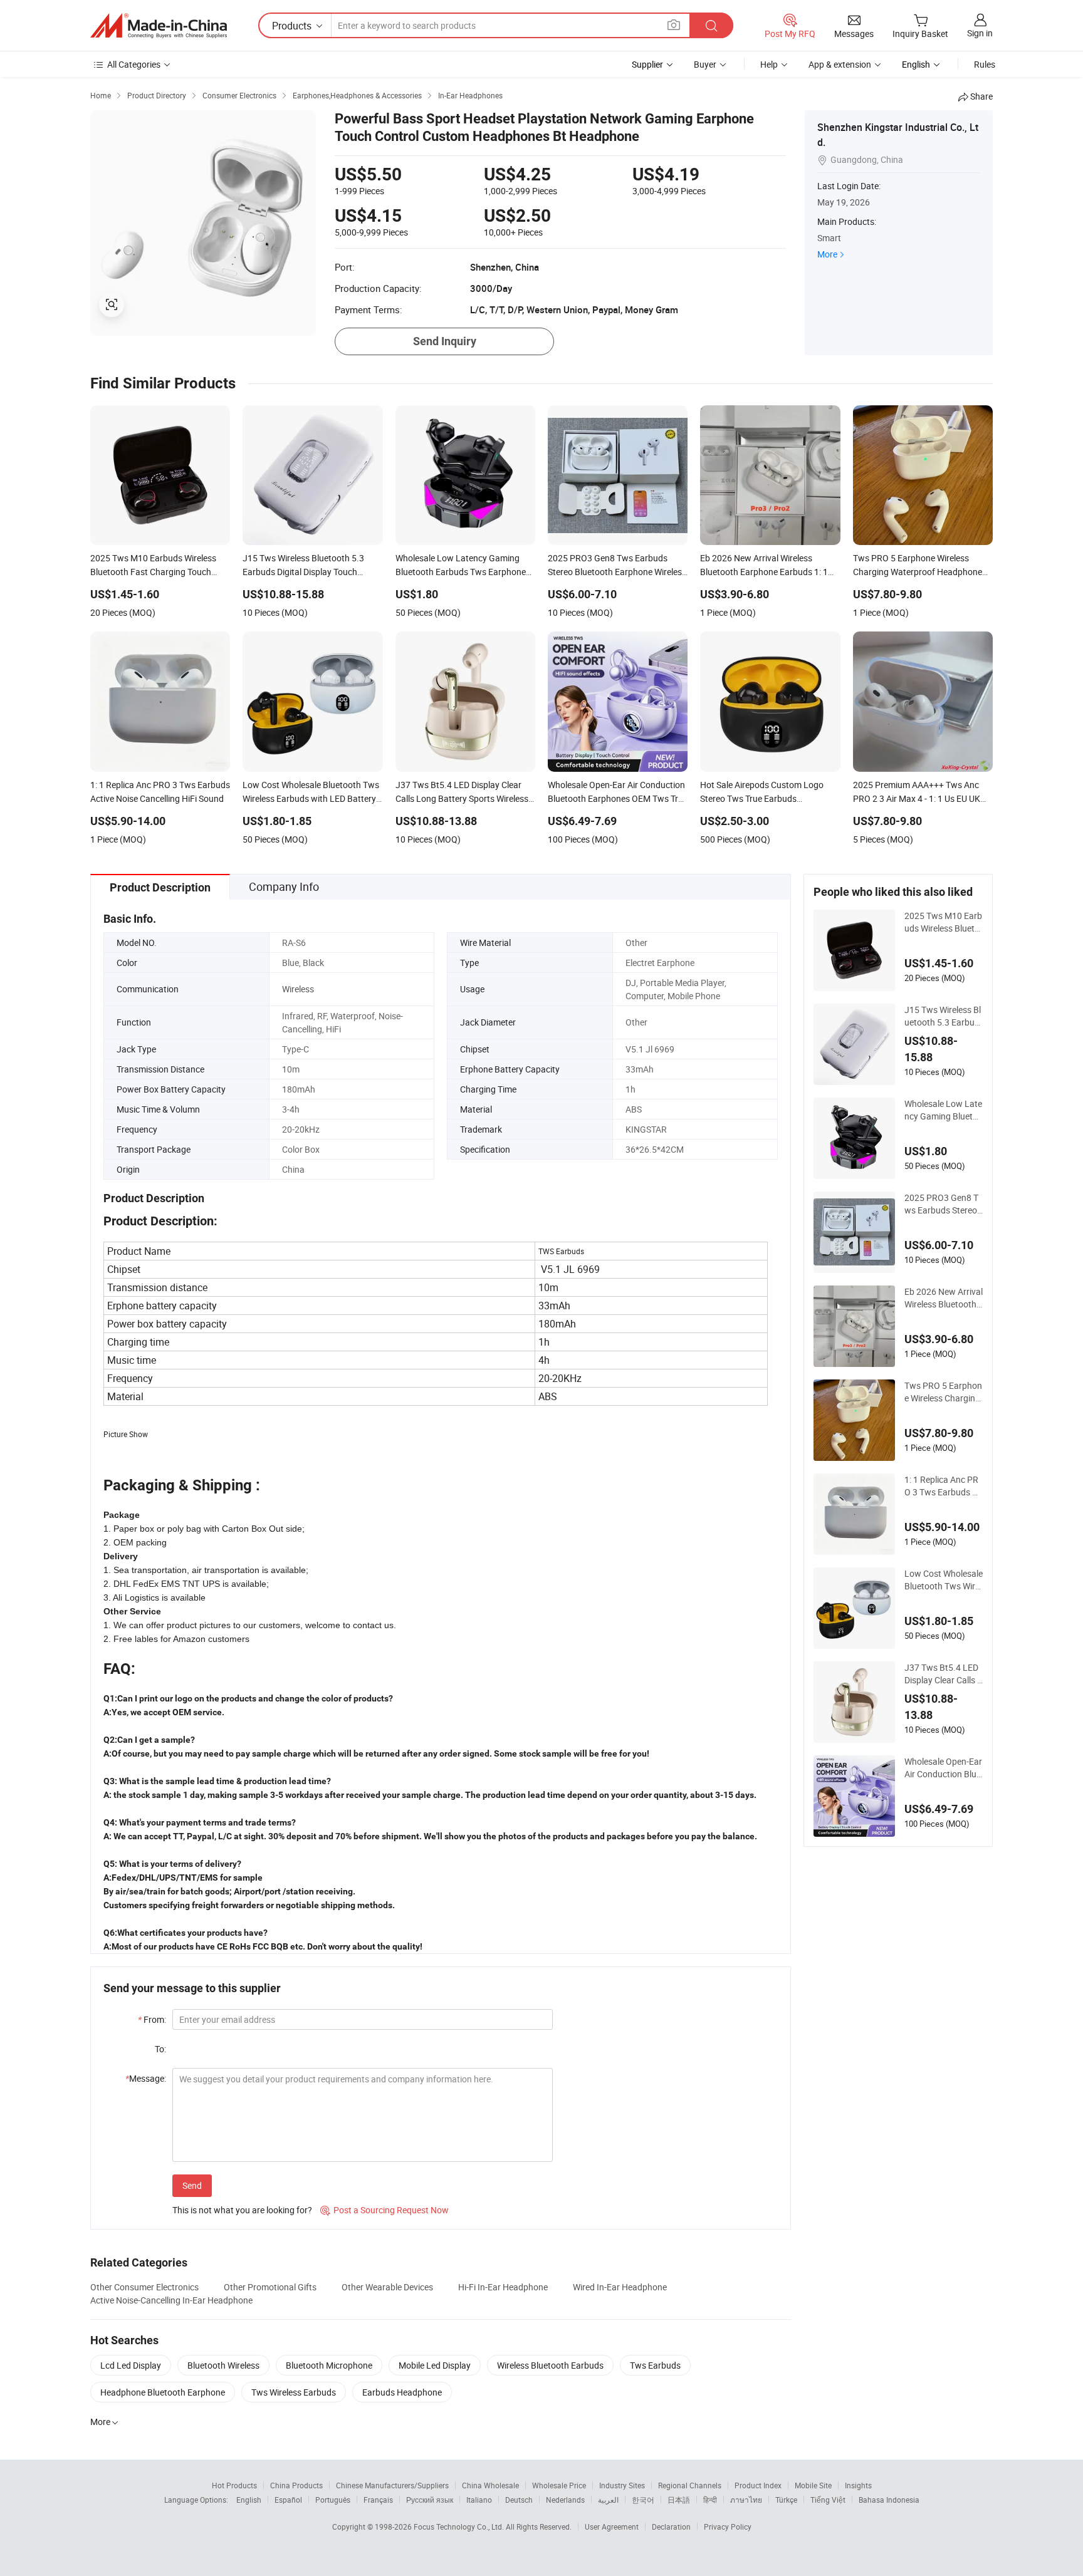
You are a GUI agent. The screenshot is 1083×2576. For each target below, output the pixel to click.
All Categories (134, 64)
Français (378, 2500)
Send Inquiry (445, 341)
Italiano (479, 2500)
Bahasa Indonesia (889, 2500)
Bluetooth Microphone (329, 2365)
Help (769, 64)
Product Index (758, 2485)
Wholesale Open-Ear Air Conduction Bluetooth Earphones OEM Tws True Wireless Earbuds (944, 1768)
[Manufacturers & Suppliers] (159, 26)
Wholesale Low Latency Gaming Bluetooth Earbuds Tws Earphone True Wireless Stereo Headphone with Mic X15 (944, 1110)
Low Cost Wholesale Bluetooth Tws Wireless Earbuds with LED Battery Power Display (944, 1580)
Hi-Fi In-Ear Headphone (503, 2287)
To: (160, 2049)
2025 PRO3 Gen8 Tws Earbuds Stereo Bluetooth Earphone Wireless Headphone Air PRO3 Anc (943, 1204)
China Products (296, 2485)
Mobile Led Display (435, 2365)
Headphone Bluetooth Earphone (163, 2392)
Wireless (298, 989)
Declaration (671, 2527)
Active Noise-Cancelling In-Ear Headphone (171, 2300)
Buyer (705, 64)
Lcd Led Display (131, 2365)
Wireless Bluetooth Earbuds (550, 2365)
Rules (985, 64)
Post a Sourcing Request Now (385, 2210)
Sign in (980, 33)
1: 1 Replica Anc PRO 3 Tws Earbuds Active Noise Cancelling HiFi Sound (943, 1486)
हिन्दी (710, 2500)
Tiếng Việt (828, 2500)
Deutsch (519, 2500)
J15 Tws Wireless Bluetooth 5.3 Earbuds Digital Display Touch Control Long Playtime (943, 1016)
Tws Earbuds (655, 2365)
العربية (608, 2500)
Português (333, 2500)
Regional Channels (690, 2485)
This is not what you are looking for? (242, 2210)
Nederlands (565, 2500)
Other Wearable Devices (387, 2287)
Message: (146, 2078)
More (827, 254)
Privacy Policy (728, 2527)
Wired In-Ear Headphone (620, 2287)
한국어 (643, 2500)
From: (152, 2019)
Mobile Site (813, 2485)
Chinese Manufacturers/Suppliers (392, 2485)
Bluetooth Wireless (223, 2365)
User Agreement (612, 2527)
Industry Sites (622, 2485)
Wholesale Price (559, 2485)
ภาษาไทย (746, 2500)
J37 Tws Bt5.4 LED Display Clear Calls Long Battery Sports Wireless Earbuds (943, 1674)
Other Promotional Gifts (270, 2287)
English (249, 2500)
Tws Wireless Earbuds (294, 2392)
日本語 (679, 2500)
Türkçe (786, 2500)
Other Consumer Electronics (144, 2287)
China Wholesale (490, 2485)
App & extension (840, 64)
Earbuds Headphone (402, 2392)
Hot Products (234, 2485)
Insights (858, 2485)
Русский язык (430, 2500)
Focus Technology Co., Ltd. (460, 2527)
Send (192, 2185)
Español (288, 2500)
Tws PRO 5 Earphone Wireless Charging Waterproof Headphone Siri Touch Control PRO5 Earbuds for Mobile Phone (943, 1392)
